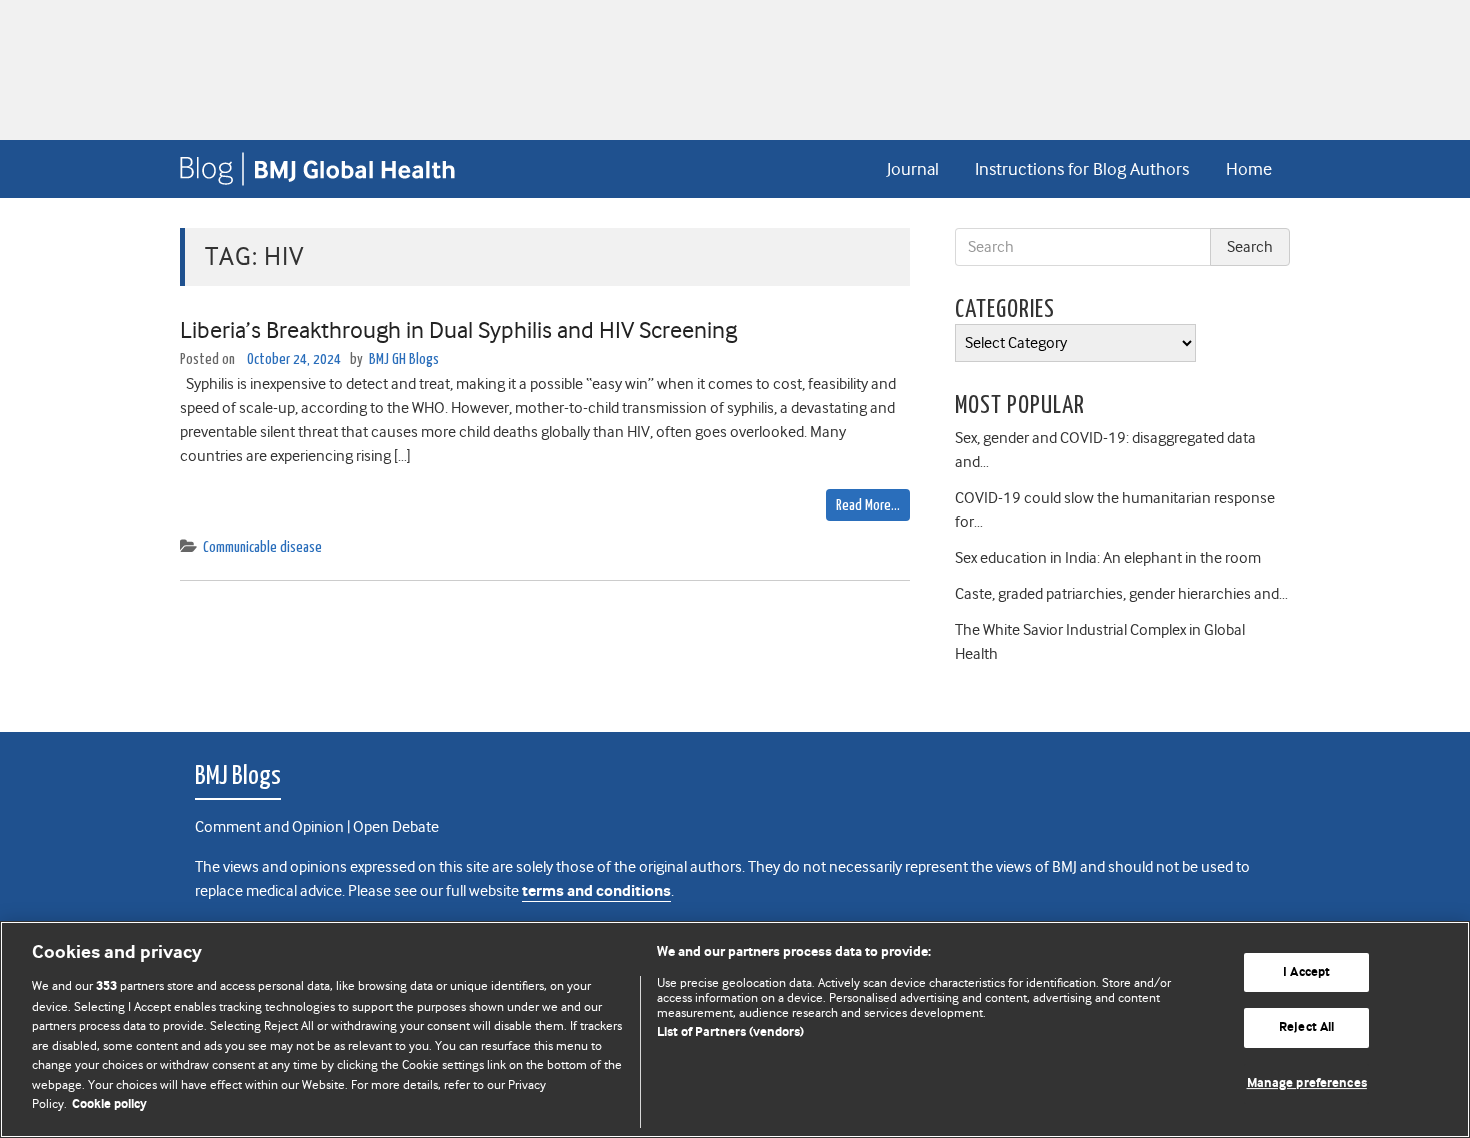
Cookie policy (109, 1104)
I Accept (1306, 972)
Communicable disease (262, 547)
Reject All (1306, 1027)
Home (1249, 169)
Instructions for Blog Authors (1082, 169)
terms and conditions (596, 891)
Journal (913, 169)
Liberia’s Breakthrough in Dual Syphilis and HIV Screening (458, 330)
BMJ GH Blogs (404, 359)
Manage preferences (1307, 1083)
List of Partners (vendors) (730, 1032)
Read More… (868, 505)
